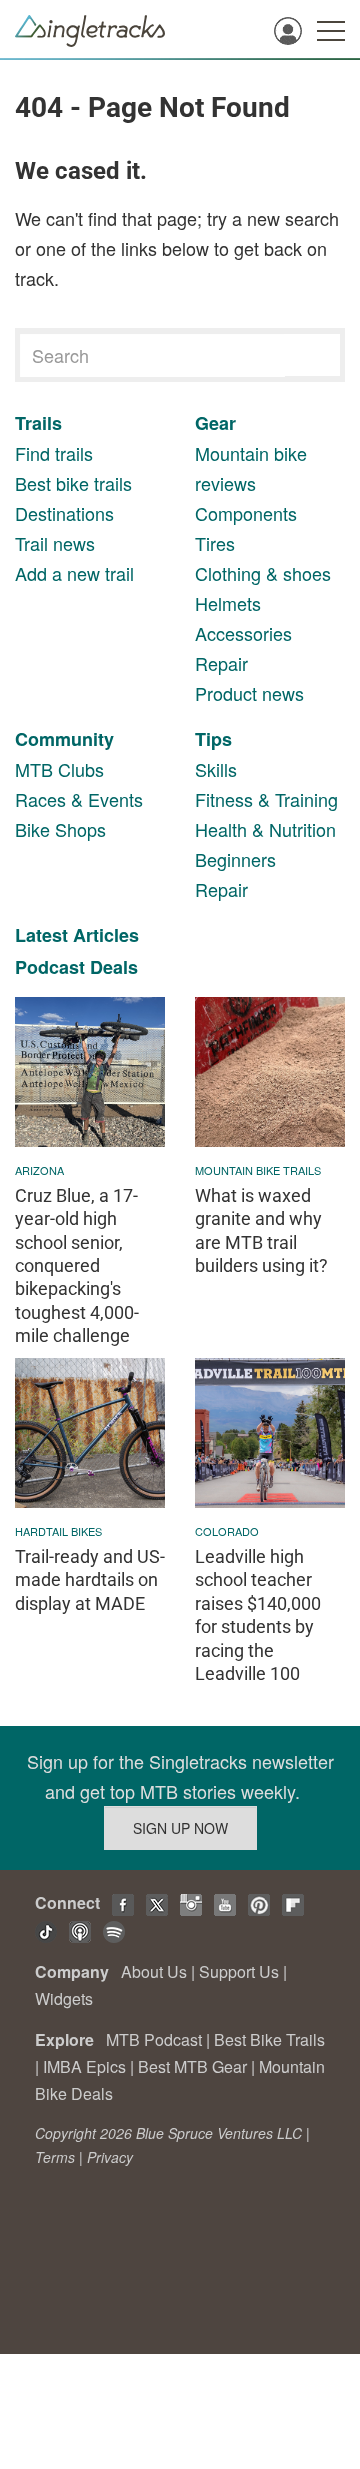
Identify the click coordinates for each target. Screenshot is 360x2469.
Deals (114, 967)
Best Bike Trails (269, 2039)
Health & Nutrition (265, 829)
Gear (215, 423)
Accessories (243, 633)
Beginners (235, 859)
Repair (221, 663)
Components (246, 513)
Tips (213, 739)
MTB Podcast (154, 2039)
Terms (55, 2157)
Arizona (39, 1170)
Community (64, 739)
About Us (154, 1971)
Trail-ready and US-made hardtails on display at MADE (90, 1580)
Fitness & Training (266, 799)
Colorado (227, 1531)
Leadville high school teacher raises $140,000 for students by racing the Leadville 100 (258, 1615)
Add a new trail (74, 573)
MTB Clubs (59, 769)
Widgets (64, 1998)
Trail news (55, 543)
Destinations (64, 513)
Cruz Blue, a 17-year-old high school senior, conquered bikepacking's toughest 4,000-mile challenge (77, 1265)
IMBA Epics (84, 2066)
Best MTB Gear (192, 2066)
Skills (216, 769)
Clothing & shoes (263, 573)
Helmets (228, 603)
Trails (38, 423)
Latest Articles (77, 935)
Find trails (54, 453)
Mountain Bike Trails (258, 1170)
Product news (249, 693)
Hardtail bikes (58, 1531)
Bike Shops (60, 829)
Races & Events (79, 799)
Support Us (239, 1971)
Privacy (110, 2157)
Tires (215, 543)
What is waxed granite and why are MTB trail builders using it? (261, 1230)
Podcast (50, 967)
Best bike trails (73, 483)
